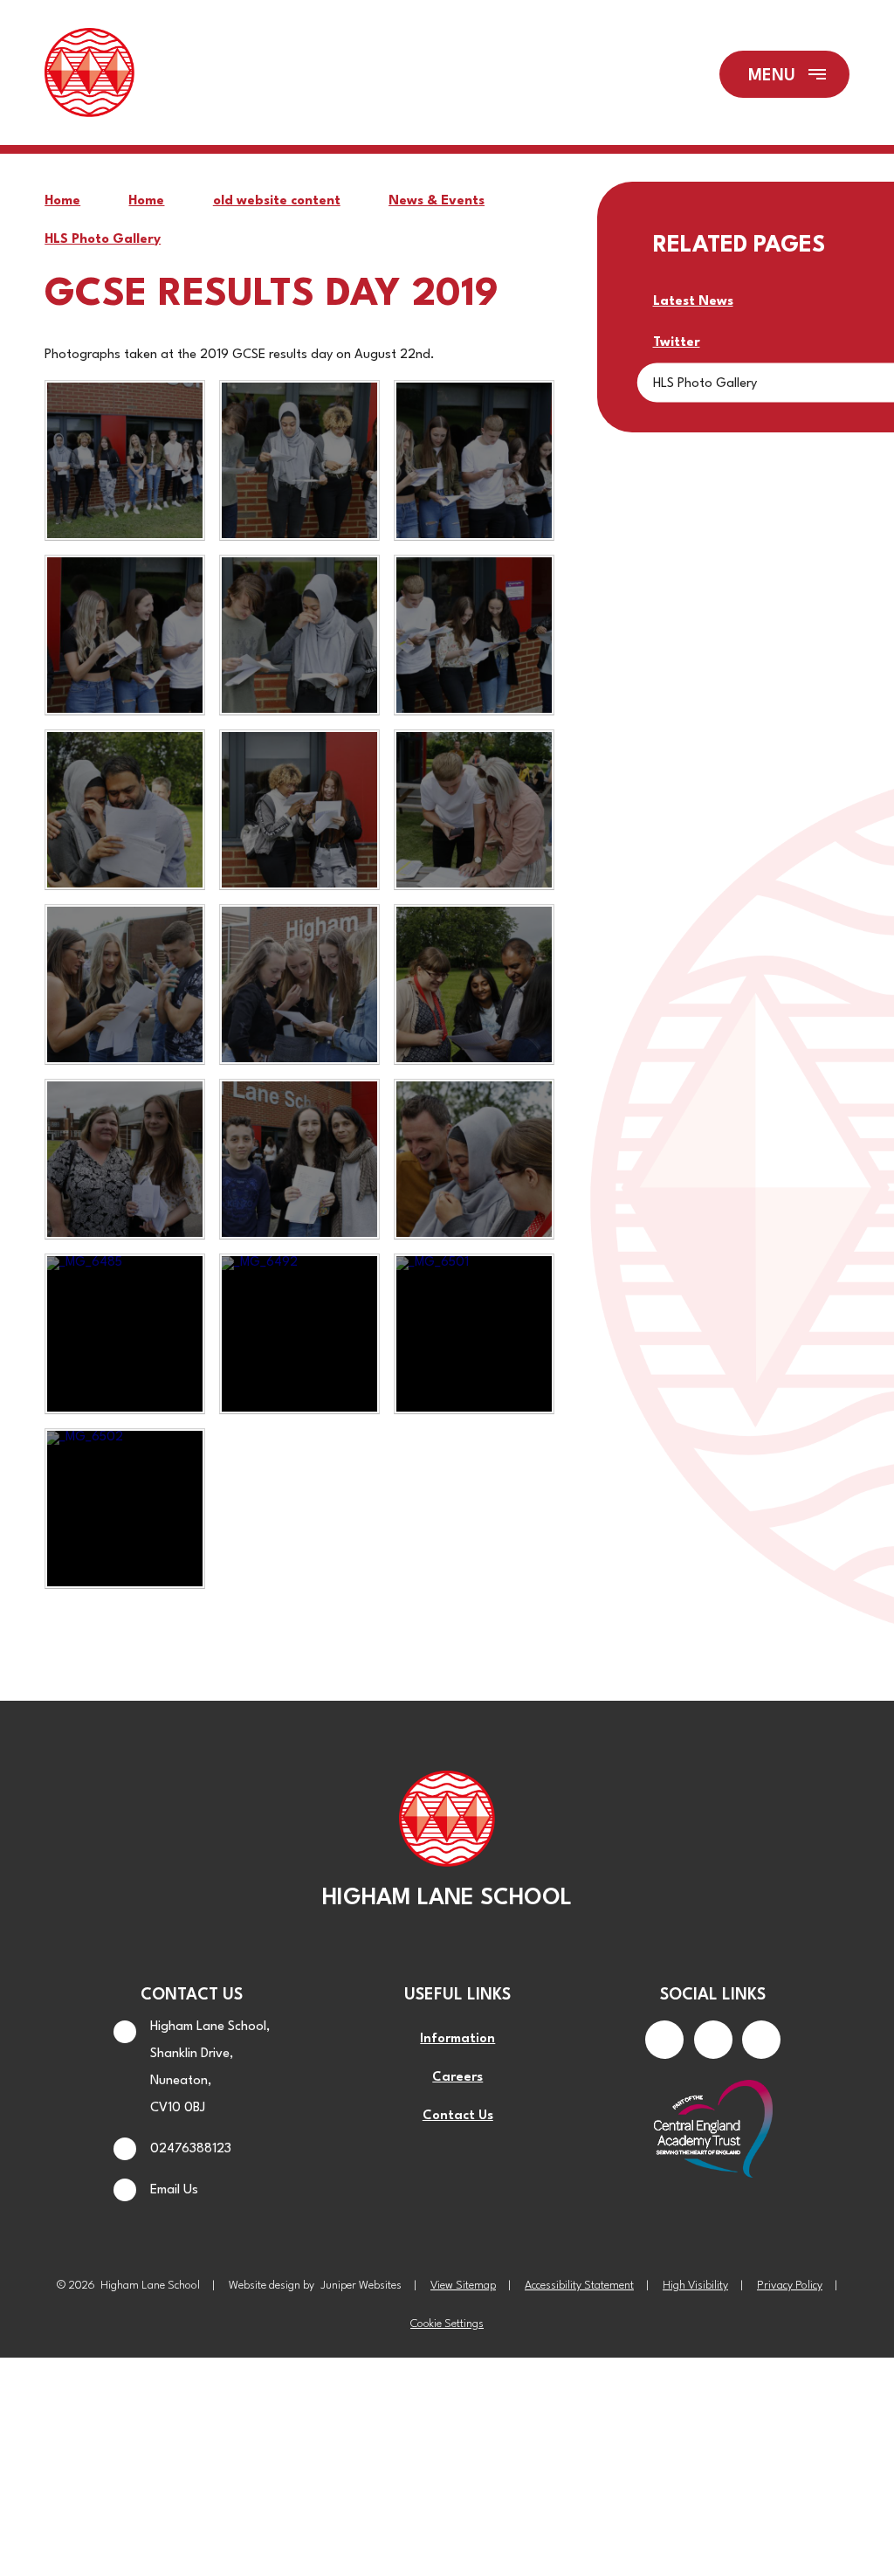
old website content (277, 201)
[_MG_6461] (474, 810)
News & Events (437, 201)
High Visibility (695, 2286)
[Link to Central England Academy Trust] (712, 2131)
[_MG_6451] (299, 635)
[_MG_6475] (474, 1159)
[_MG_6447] (299, 460)
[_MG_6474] (299, 1159)
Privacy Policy (790, 2286)
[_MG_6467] (474, 984)
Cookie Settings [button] (447, 2324)
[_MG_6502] (125, 1509)
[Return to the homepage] (89, 74)
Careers (457, 2078)
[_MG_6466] (299, 984)
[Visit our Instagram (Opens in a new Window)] (713, 2040)
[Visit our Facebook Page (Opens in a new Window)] (664, 2040)
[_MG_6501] (474, 1334)
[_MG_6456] (125, 810)
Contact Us (458, 2116)
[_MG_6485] (125, 1334)
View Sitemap (463, 2286)
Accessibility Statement (579, 2286)
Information (457, 2039)
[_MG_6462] (125, 984)
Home (62, 201)
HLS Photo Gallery (103, 240)
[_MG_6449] (474, 460)
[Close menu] (784, 74)
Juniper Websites (361, 2286)
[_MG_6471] (125, 1159)
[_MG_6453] (474, 635)
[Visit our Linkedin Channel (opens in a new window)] (761, 2040)
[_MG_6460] (299, 810)
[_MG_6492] (299, 1334)
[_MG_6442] (125, 460)
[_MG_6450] (125, 635)
